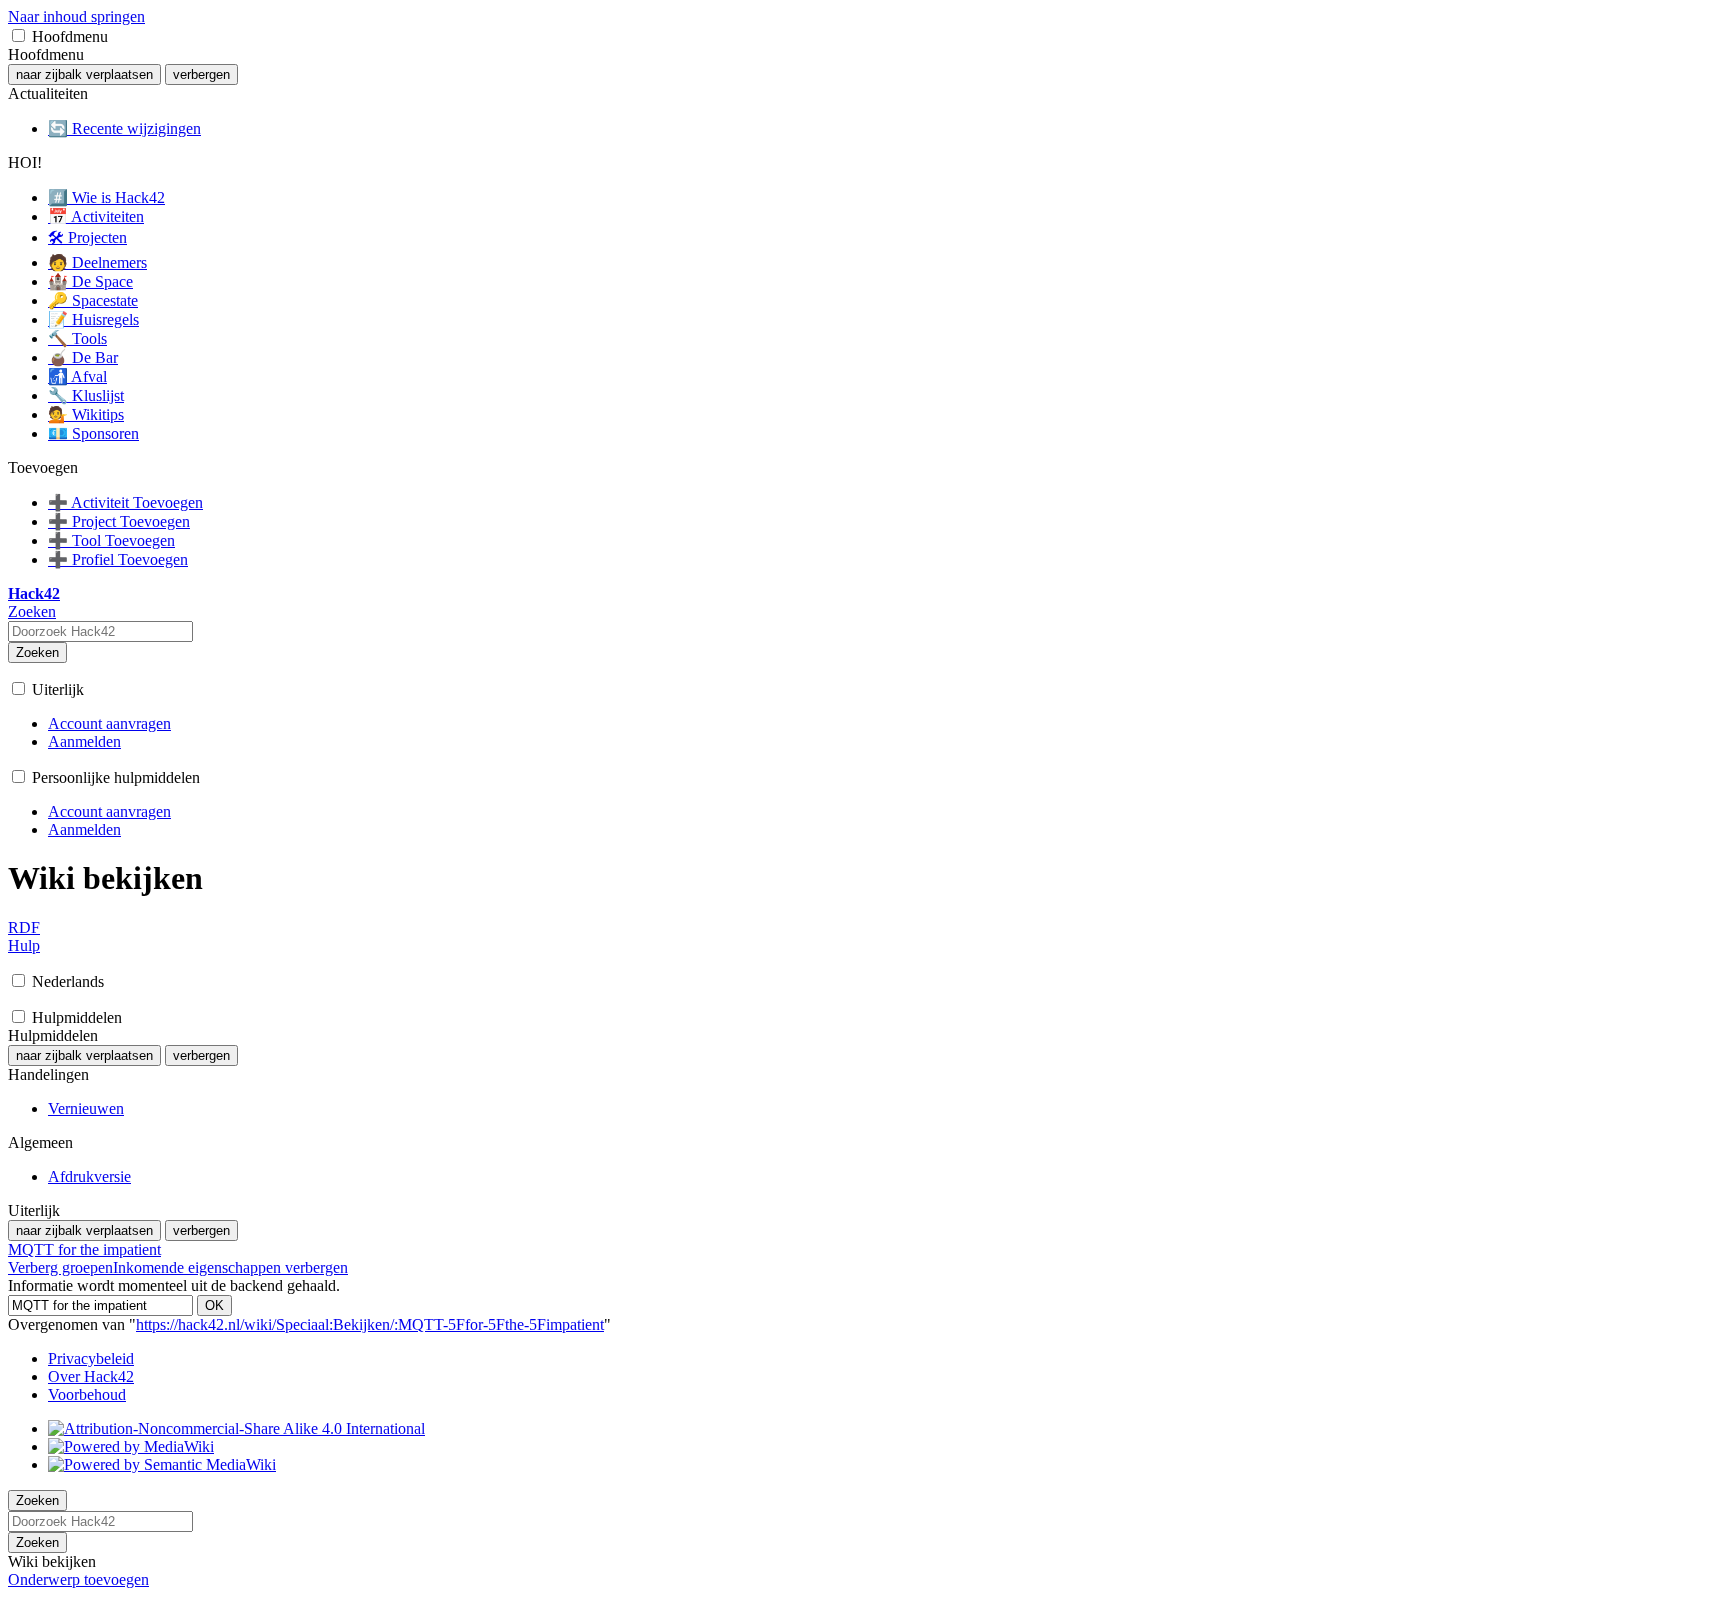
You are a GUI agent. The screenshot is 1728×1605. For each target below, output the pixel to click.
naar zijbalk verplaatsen (84, 74)
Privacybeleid (91, 1358)
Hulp (24, 945)
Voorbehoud (87, 1394)
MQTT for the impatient (84, 1249)
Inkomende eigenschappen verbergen (230, 1267)
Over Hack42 (91, 1376)
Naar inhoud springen (76, 16)
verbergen (201, 74)
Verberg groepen (60, 1267)
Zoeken (37, 652)
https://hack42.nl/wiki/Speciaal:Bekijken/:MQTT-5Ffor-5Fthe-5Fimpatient (370, 1324)
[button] (18, 35)
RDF (24, 927)
